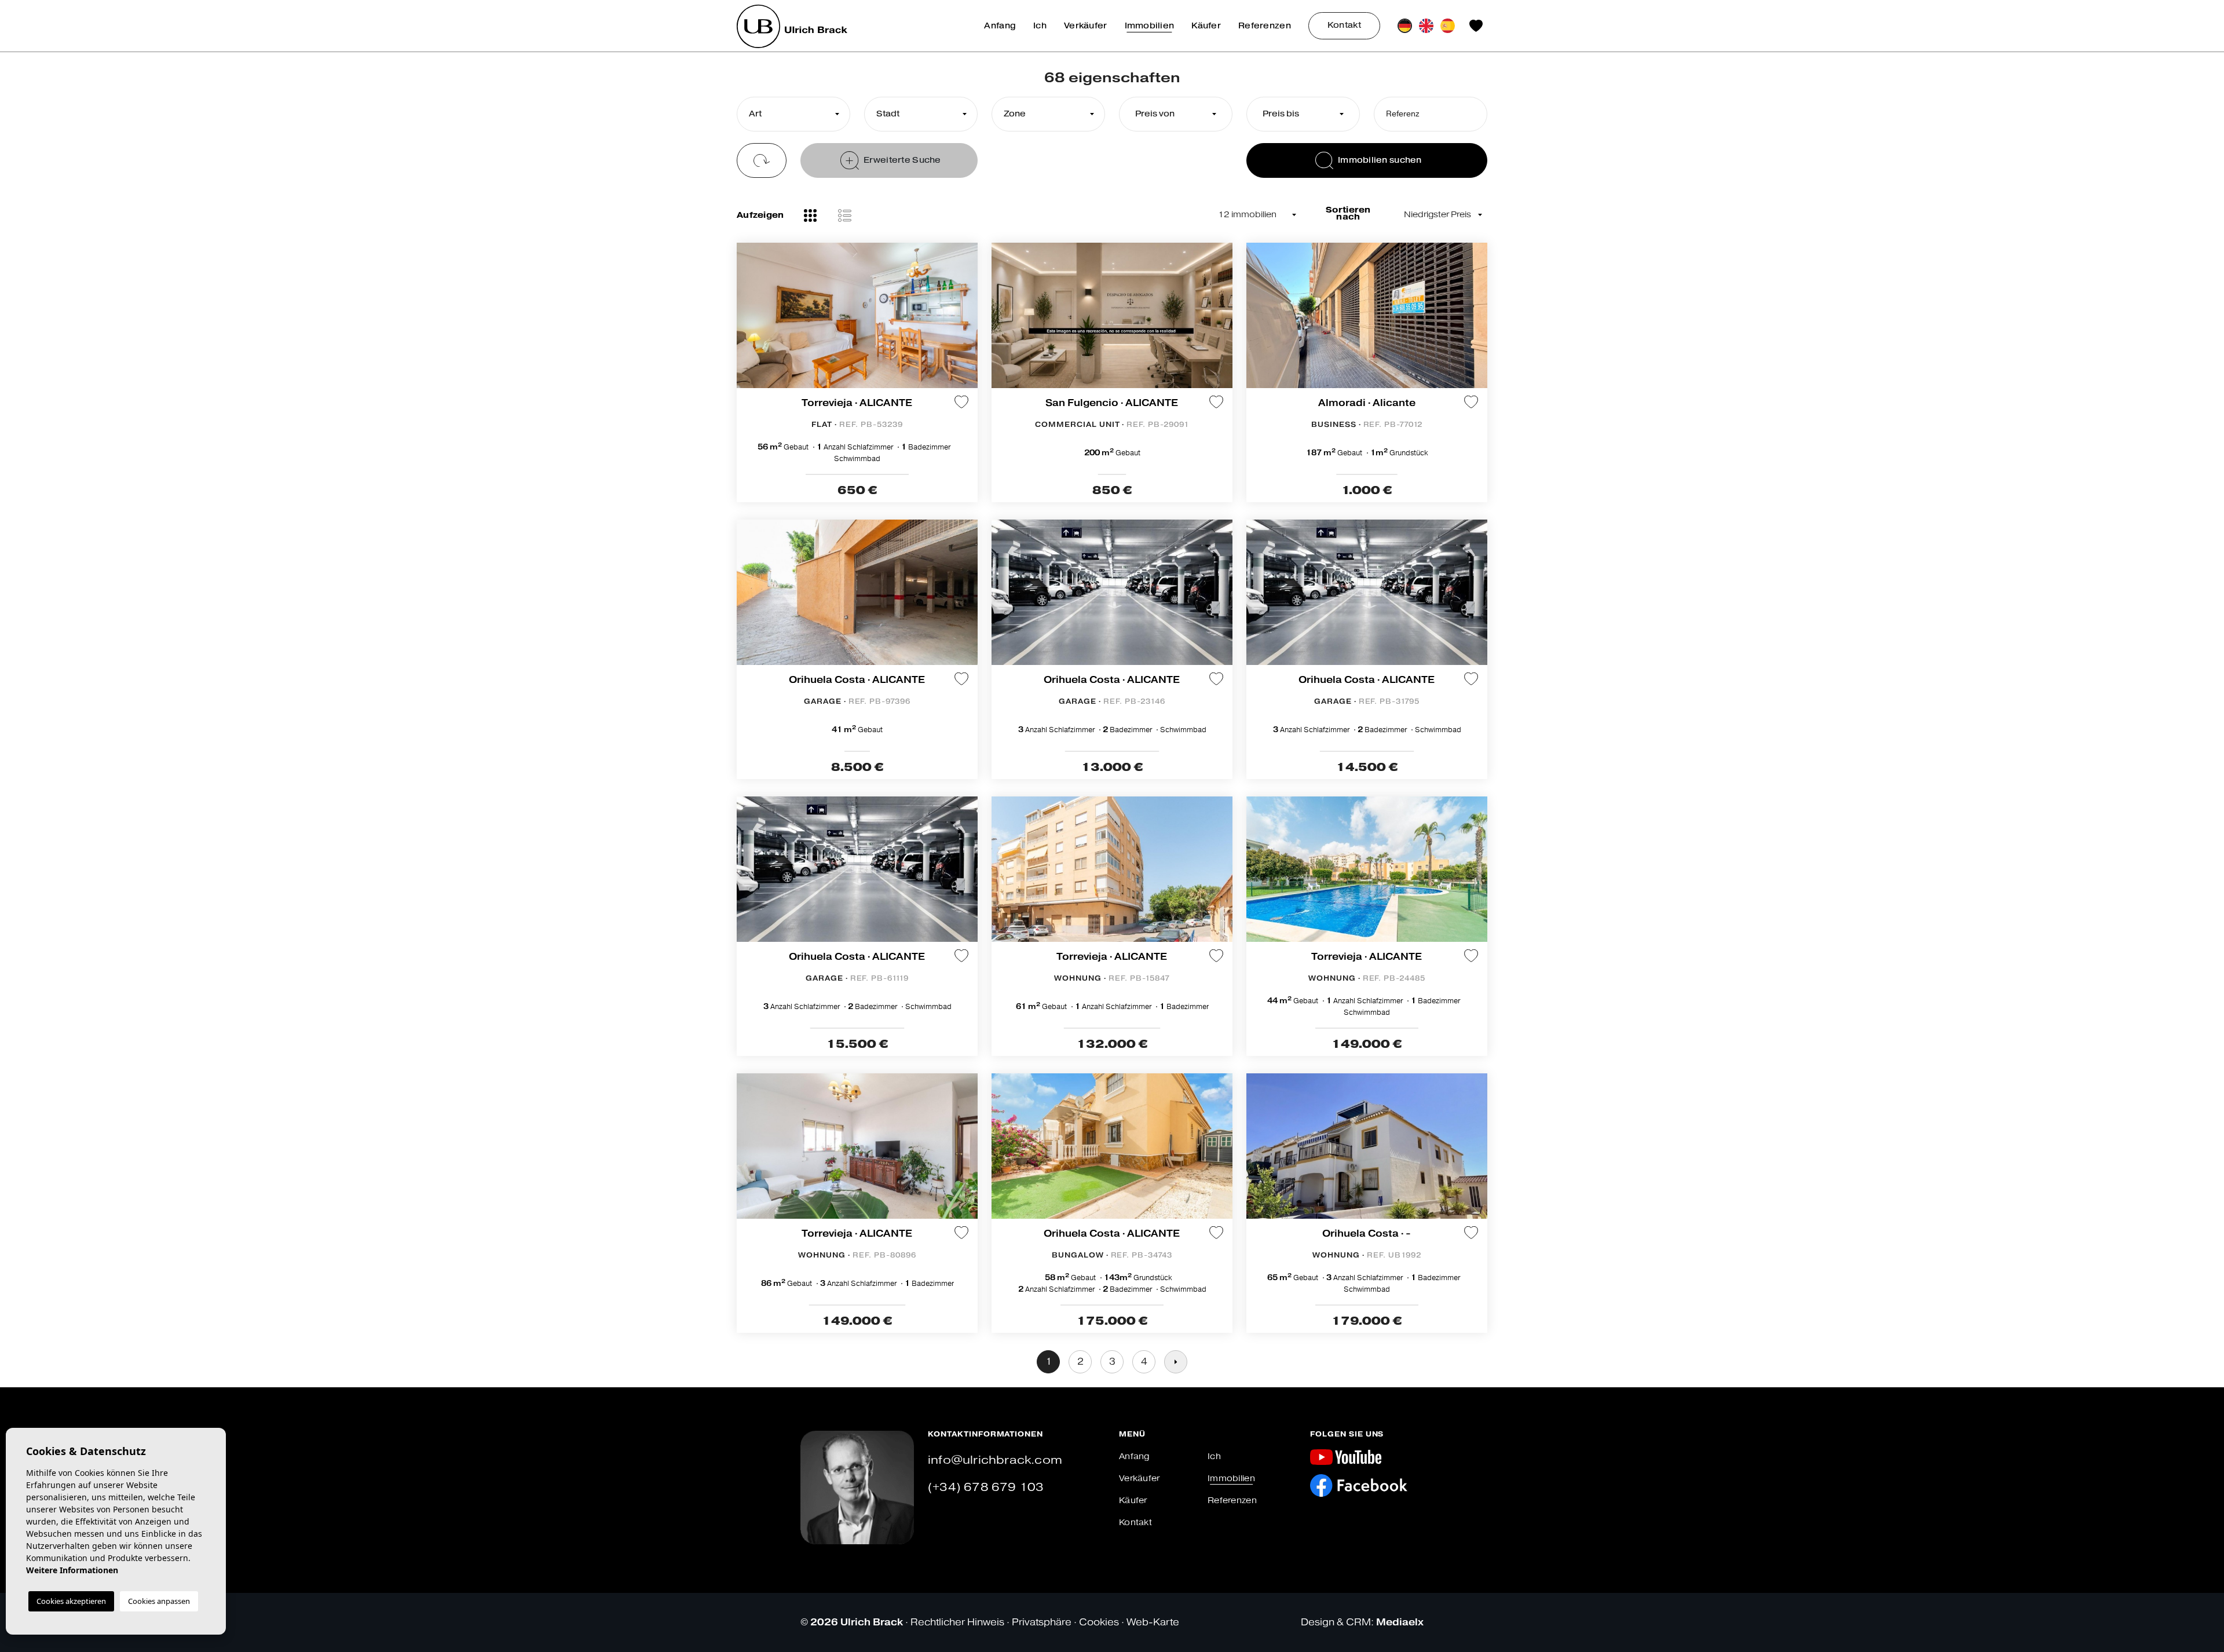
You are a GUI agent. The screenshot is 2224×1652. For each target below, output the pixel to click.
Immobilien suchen (1380, 160)
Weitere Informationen (72, 1570)
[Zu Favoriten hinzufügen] (961, 402)
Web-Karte (1153, 1622)
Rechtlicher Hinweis (957, 1622)
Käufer (1206, 26)
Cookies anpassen (159, 1601)
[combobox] (793, 114)
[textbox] (791, 114)
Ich (1040, 26)
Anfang (1000, 26)
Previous (748, 321)
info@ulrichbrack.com (995, 1460)
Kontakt (1344, 25)
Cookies (1099, 1622)
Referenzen (1265, 26)
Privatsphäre (1042, 1622)
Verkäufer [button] (1086, 26)
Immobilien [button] (1150, 26)
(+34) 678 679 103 (986, 1487)
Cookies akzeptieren (71, 1601)
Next (966, 321)
